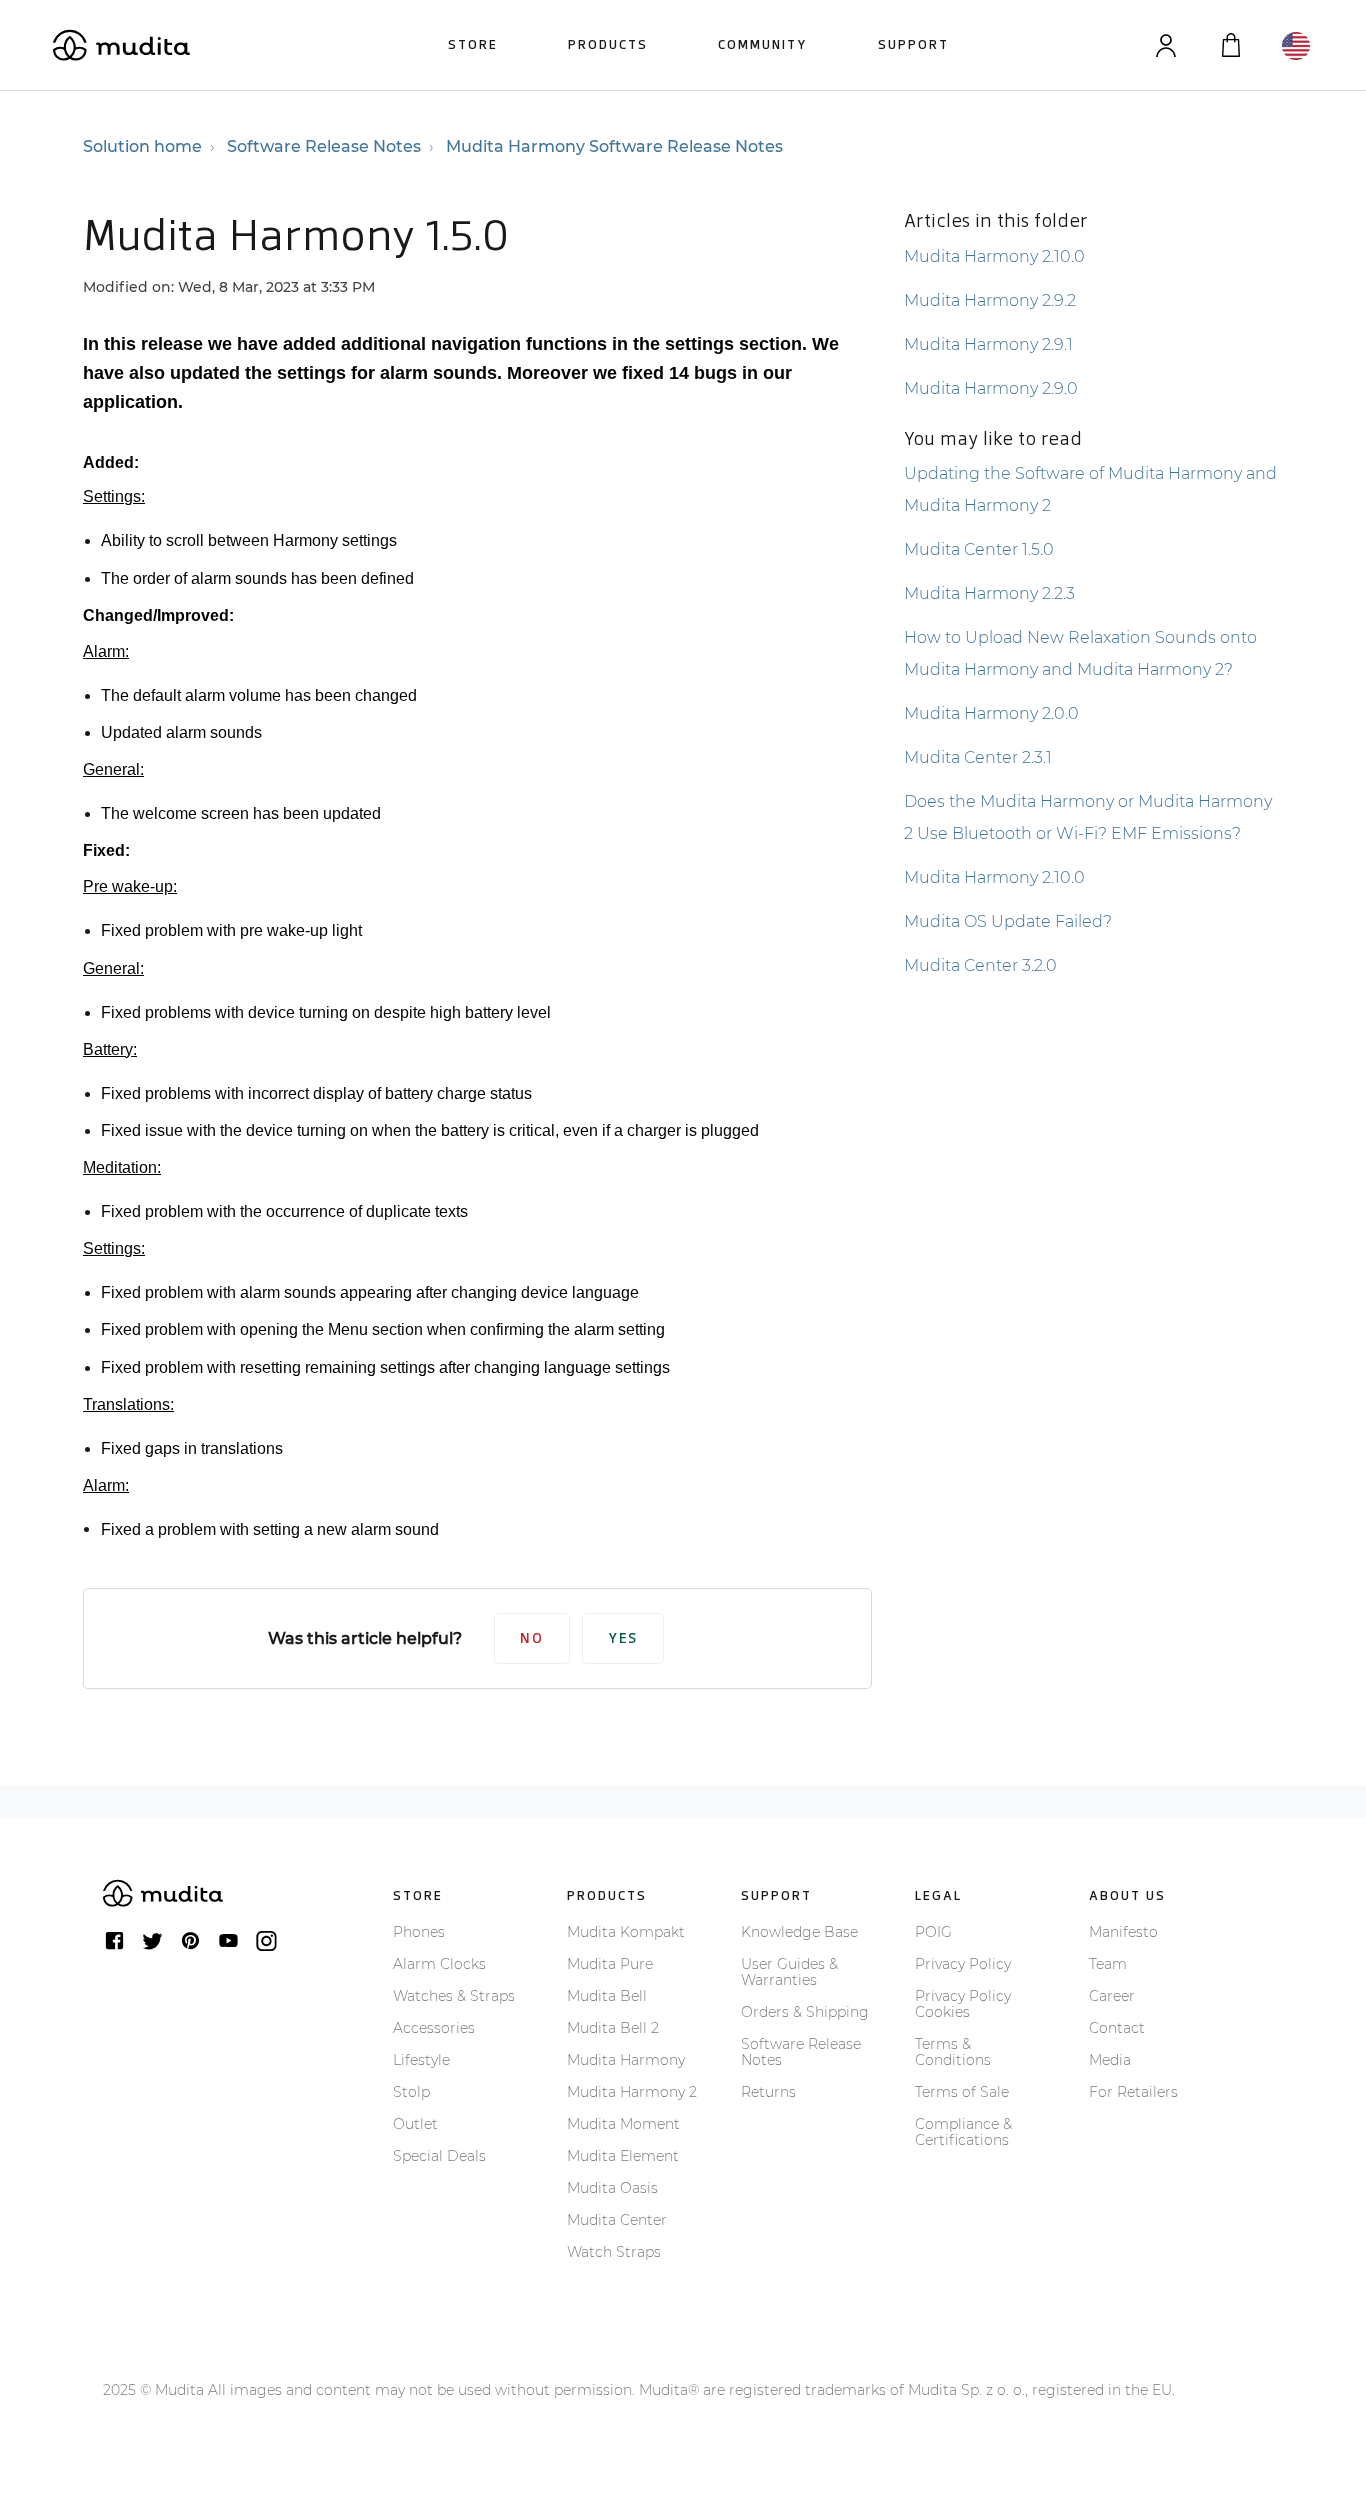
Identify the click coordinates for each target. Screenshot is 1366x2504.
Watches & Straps (454, 1996)
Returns (768, 2092)
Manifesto (1123, 1932)
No (532, 1638)
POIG (933, 1932)
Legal (938, 1895)
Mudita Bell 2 (613, 2028)
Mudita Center (617, 2220)
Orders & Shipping (805, 2012)
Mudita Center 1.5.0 (979, 549)
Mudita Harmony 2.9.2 (990, 300)
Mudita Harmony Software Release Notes (614, 146)
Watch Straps (614, 2252)
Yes (623, 1638)
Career (1112, 1996)
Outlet (415, 2124)
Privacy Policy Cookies (963, 2004)
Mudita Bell (607, 1996)
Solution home (142, 146)
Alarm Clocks (439, 1964)
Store (473, 44)
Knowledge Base (799, 1932)
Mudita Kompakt (626, 1932)
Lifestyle (421, 2060)
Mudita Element (623, 2156)
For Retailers (1133, 2092)
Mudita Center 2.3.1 (978, 757)
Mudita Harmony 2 (632, 2092)
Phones (419, 1932)
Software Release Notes (324, 146)
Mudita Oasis (612, 2188)
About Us (1127, 1895)
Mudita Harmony (626, 2060)
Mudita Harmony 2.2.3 (989, 593)
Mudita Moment (623, 2124)
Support (913, 44)
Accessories (434, 2028)
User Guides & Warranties (789, 1972)
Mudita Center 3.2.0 (980, 965)
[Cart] (1230, 45)
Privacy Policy (963, 1964)
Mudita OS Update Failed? (1008, 921)
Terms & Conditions (953, 2052)
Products (608, 44)
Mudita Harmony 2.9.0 (991, 388)
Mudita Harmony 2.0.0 (991, 713)
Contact (1117, 2028)
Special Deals (439, 2156)
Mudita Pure (610, 1964)
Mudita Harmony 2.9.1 (988, 344)
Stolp (411, 2092)
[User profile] (1165, 45)
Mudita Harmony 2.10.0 (994, 256)
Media (1110, 2060)
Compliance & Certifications (963, 2132)
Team (1108, 1964)
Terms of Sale (962, 2092)
